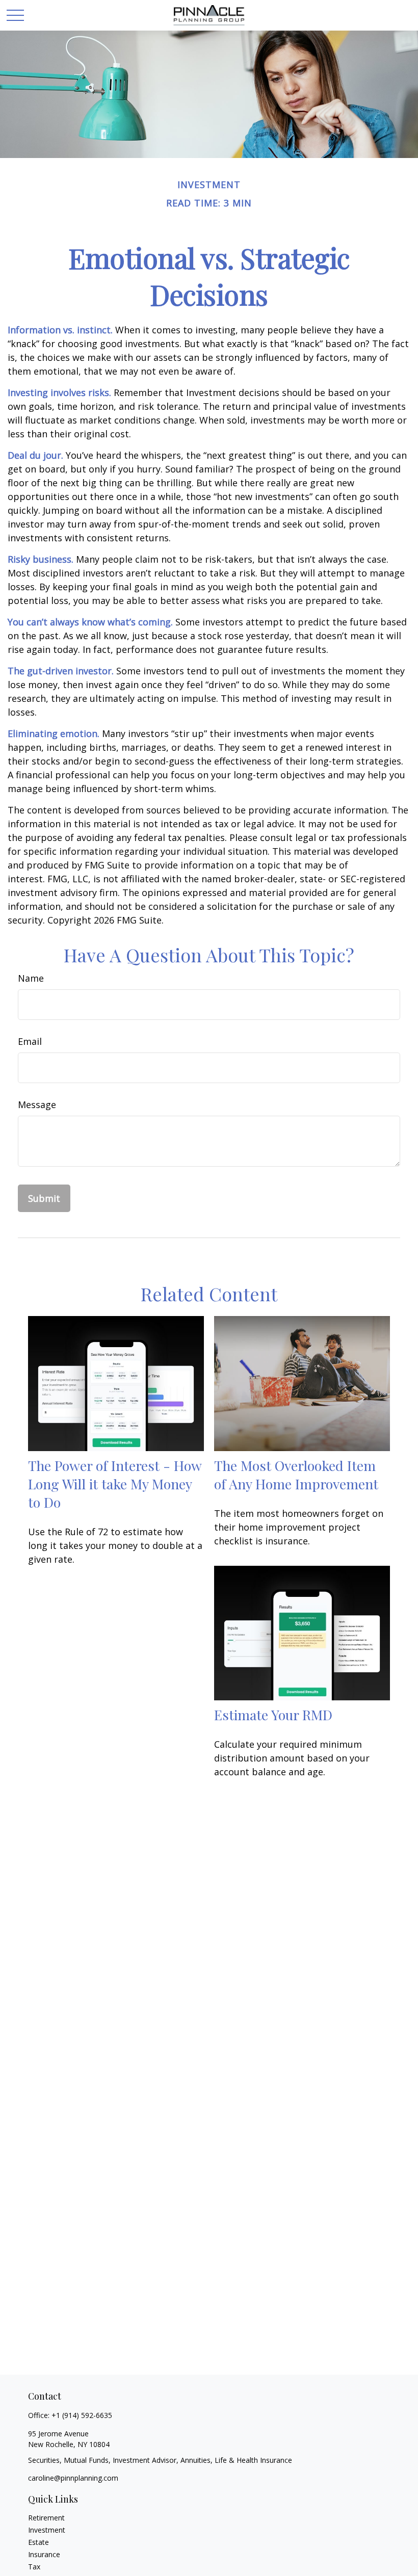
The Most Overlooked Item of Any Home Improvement (296, 1475)
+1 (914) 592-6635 (82, 2415)
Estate (38, 2542)
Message (37, 1105)
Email (30, 1041)
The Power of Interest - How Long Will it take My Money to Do (115, 1484)
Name (31, 978)
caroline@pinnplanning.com (73, 2478)
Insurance (44, 2554)
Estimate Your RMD (273, 1715)
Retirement (46, 2518)
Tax (34, 2567)
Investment (47, 2530)
